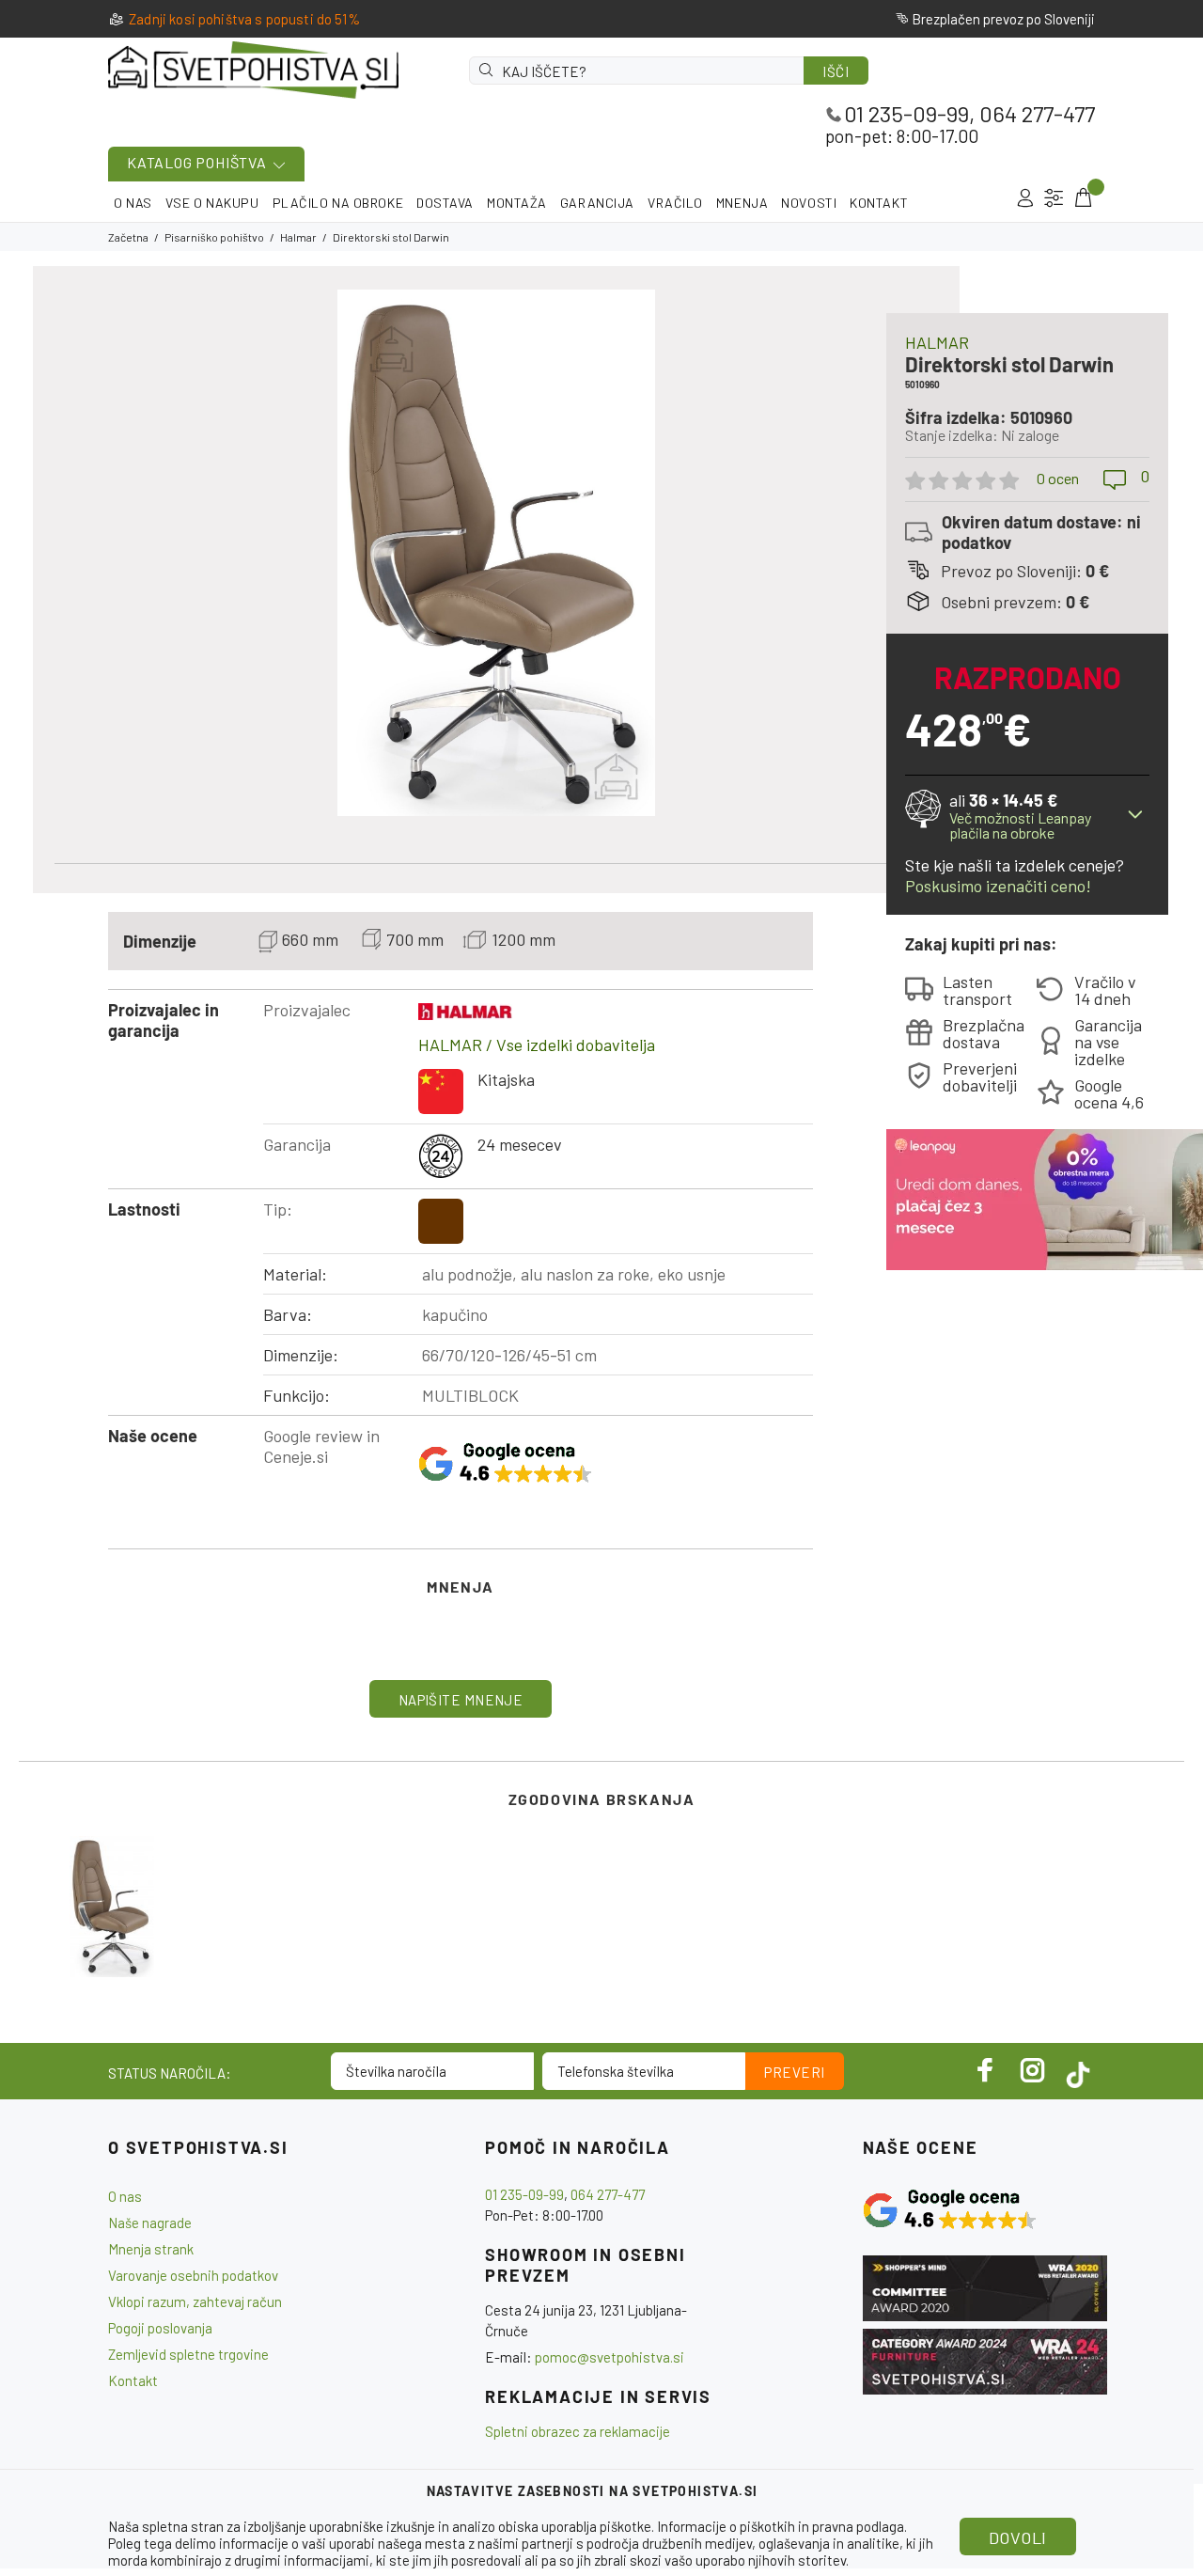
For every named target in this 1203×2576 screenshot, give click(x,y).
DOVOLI (1018, 2537)
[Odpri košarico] (1082, 198)
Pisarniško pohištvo (214, 237)
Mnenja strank (151, 2249)
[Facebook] (986, 2070)
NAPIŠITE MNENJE (461, 1700)
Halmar (298, 237)
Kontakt (133, 2380)
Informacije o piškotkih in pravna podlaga (781, 2526)
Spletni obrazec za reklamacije (578, 2431)
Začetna (128, 237)
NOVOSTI (809, 203)
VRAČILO (675, 203)
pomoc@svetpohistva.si (609, 2357)
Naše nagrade (150, 2223)
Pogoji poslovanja (160, 2328)
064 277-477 (1037, 113)
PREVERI (794, 2072)
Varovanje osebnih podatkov (193, 2275)
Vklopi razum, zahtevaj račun (195, 2301)
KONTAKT (879, 203)
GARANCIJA (597, 203)
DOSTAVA (445, 203)
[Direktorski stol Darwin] (112, 1907)
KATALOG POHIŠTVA (197, 162)
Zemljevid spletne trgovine (188, 2354)
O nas (125, 2196)
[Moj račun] (1025, 198)
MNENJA (742, 203)
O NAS (133, 203)
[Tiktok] (1078, 2070)
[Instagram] (1033, 2070)
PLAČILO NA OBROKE (338, 203)
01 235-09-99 (906, 113)
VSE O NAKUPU (212, 203)
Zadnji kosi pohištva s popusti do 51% (244, 19)
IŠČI (836, 71)
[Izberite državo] (1054, 198)
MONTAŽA (517, 203)
